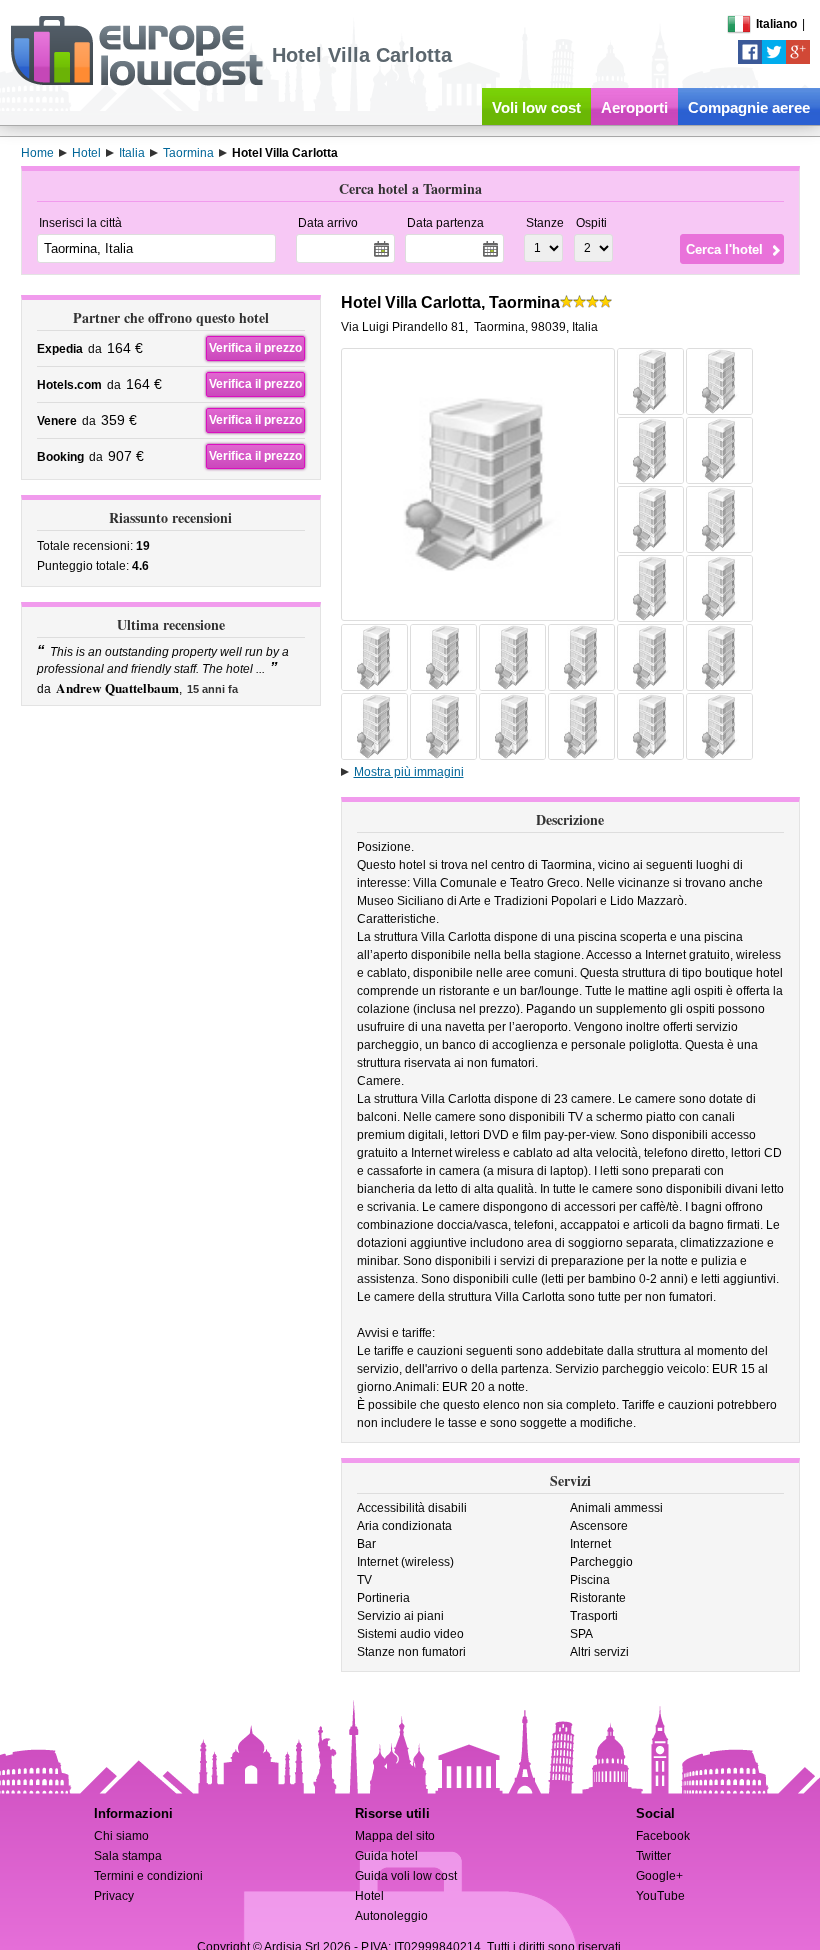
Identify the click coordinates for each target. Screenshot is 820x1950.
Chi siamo (121, 1836)
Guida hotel (386, 1856)
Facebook (663, 1836)
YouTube (660, 1896)
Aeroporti (634, 107)
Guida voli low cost (406, 1876)
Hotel (369, 1896)
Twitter (653, 1856)
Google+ (659, 1876)
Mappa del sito (395, 1836)
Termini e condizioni (148, 1876)
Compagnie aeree (749, 107)
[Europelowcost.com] (136, 82)
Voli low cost (536, 107)
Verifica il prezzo (255, 348)
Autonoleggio (391, 1916)
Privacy (114, 1896)
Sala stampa (128, 1856)
